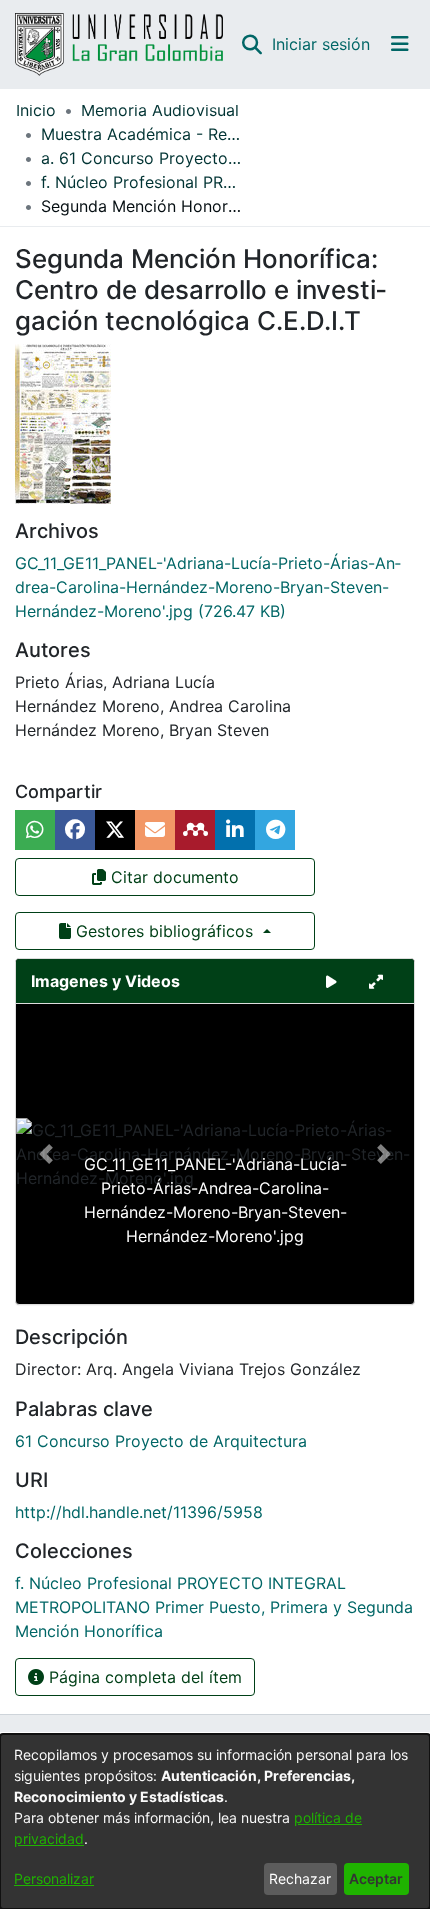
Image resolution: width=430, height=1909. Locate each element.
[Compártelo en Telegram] (275, 830)
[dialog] (215, 1821)
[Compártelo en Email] (155, 830)
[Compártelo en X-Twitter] (115, 830)
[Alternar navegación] (400, 44)
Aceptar (376, 1878)
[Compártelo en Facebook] (75, 830)
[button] (251, 44)
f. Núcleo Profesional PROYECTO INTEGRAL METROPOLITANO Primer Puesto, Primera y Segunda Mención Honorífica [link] (141, 182)
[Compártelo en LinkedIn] (235, 830)
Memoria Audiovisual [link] (160, 110)
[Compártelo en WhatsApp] (35, 830)
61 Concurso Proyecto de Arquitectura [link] (161, 1441)
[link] (208, 587)
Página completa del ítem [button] (143, 1677)
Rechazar (300, 1878)
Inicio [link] (36, 110)
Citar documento (172, 877)
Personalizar (54, 1878)
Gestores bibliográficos (164, 931)
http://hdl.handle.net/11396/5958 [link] (139, 1512)
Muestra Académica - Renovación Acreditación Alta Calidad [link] (141, 134)
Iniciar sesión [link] (322, 44)
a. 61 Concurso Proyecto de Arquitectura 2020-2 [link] (141, 158)
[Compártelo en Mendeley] (195, 830)
